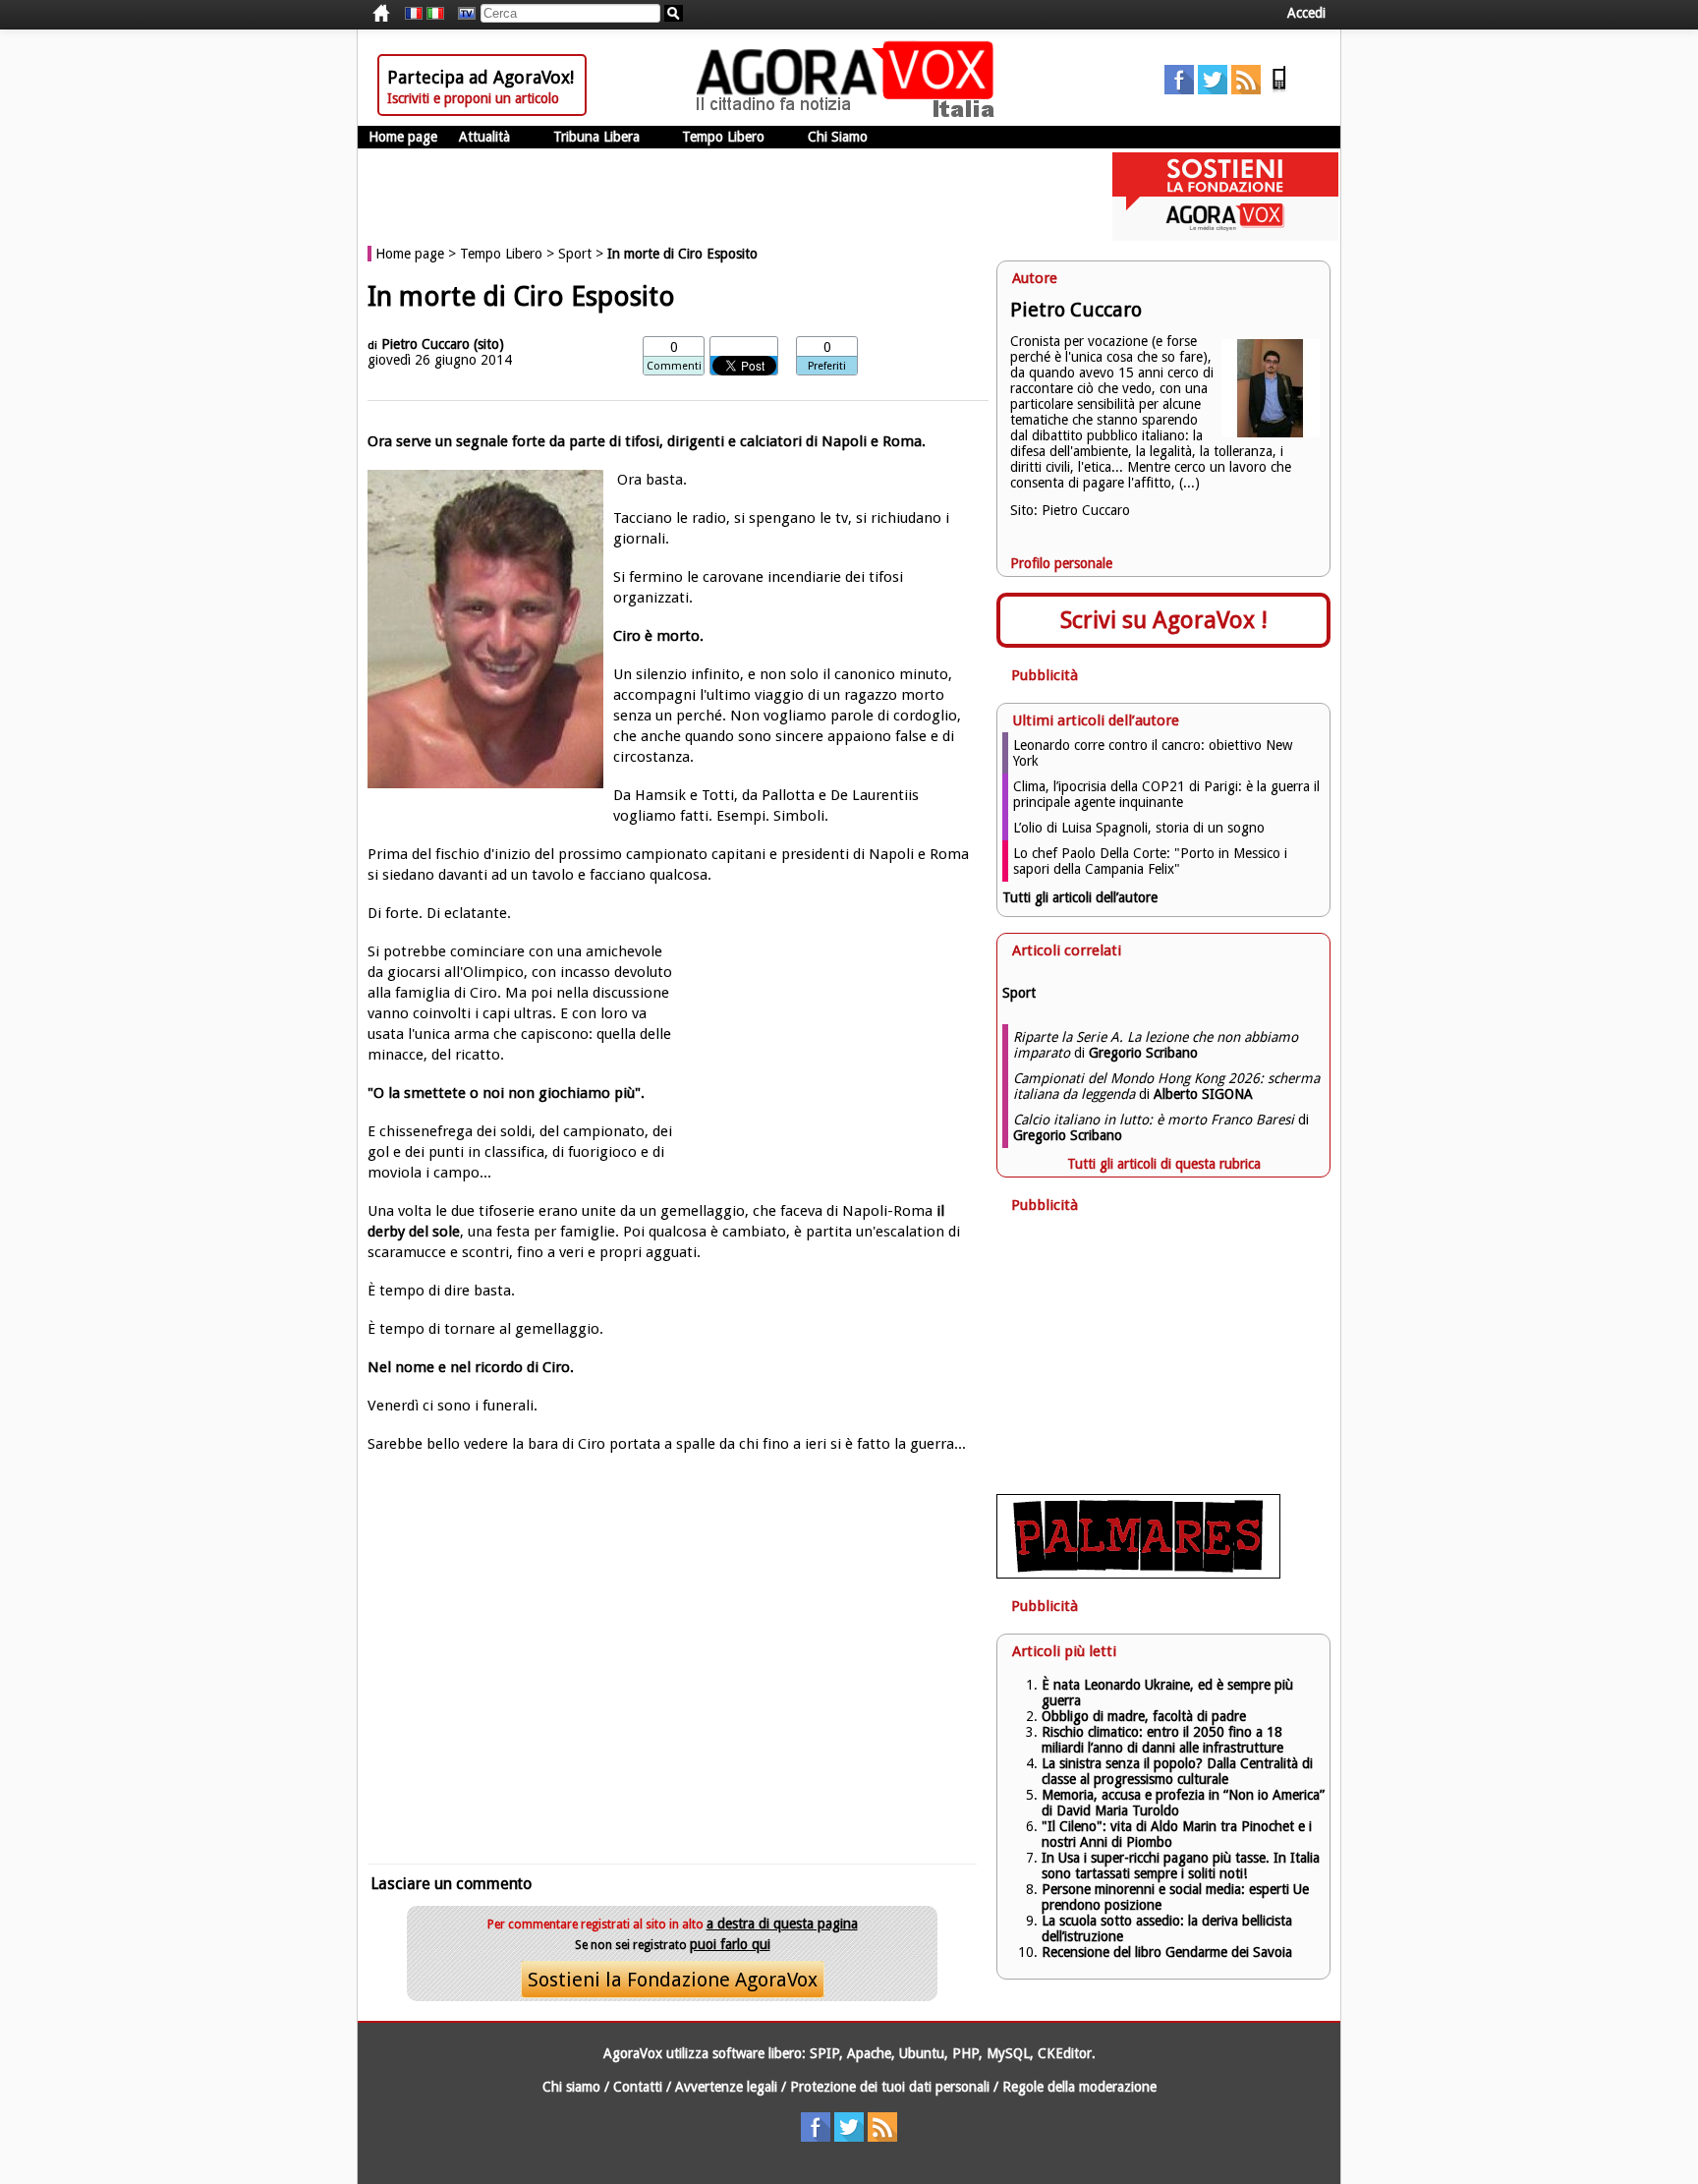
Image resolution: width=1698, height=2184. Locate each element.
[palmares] (1138, 1574)
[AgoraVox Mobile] (1279, 89)
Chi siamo (571, 2087)
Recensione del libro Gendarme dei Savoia (1167, 1952)
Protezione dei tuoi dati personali (890, 2087)
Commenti (674, 366)
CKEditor (1065, 2053)
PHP (965, 2053)
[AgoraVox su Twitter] (1213, 89)
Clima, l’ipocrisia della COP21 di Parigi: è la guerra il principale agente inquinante (1166, 794)
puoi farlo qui (730, 1944)
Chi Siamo (838, 137)
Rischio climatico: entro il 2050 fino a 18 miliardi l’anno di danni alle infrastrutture (1164, 1740)
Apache (869, 2053)
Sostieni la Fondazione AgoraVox (673, 1980)
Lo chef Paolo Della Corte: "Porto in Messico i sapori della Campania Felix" (1150, 861)
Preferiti (827, 366)
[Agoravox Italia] (435, 14)
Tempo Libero (723, 137)
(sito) (489, 344)
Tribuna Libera (596, 137)
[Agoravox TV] (462, 14)
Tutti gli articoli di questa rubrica (1164, 1164)
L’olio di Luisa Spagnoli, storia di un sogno (1139, 828)
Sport (575, 254)
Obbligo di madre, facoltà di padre (1144, 1716)
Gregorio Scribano (1143, 1053)
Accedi (1306, 13)
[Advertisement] (672, 1655)
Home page (403, 137)
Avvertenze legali (726, 2087)
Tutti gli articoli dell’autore (1080, 897)
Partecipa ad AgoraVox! (481, 77)
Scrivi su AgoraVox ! (1164, 620)
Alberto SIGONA (1203, 1094)
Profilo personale (1061, 563)
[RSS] (1246, 89)
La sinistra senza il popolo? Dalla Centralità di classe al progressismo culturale (1177, 1771)
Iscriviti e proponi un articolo (473, 98)
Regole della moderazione (1079, 2087)
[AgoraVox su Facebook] (1179, 89)
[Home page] (850, 113)
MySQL (1008, 2053)
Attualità (484, 137)
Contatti (638, 2087)
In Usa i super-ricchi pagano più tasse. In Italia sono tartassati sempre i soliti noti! (1181, 1866)
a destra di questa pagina (782, 1924)
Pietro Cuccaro (425, 344)
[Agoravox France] (414, 14)
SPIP (824, 2053)
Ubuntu (922, 2053)
